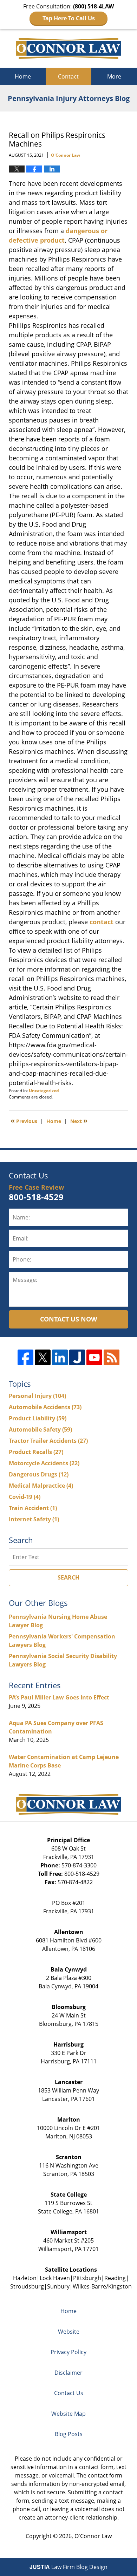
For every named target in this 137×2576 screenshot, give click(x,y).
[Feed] (112, 1357)
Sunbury (58, 2286)
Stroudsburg (27, 2286)
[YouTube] (94, 1357)
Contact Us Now (68, 1319)
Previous (24, 1121)
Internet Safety (34, 1519)
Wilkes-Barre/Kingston (102, 2286)
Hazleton (25, 2278)
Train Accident (33, 1508)
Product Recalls (36, 1452)
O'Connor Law (93, 2536)
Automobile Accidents (45, 1407)
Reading (115, 2278)
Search (68, 1577)
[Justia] (77, 1357)
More (114, 76)
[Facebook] (25, 1357)
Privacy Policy (68, 2352)
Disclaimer (68, 2373)
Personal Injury (37, 1396)
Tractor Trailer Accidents (48, 1441)
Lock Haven (55, 2278)
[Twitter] (43, 1357)
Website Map (68, 2414)
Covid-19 (25, 1497)
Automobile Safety (40, 1429)
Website (69, 2332)
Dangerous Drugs (39, 1474)
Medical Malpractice (41, 1486)
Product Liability (38, 1418)
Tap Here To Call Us (69, 18)
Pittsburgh (87, 2278)
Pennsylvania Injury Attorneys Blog (68, 48)
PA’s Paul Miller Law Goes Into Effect (59, 1697)
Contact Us (69, 2393)
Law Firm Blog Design (68, 2567)
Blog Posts (69, 2434)
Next (79, 1121)
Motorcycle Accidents (44, 1463)
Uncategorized (44, 1091)
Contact (68, 76)
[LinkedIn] (60, 1357)
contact (102, 922)
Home (23, 76)
